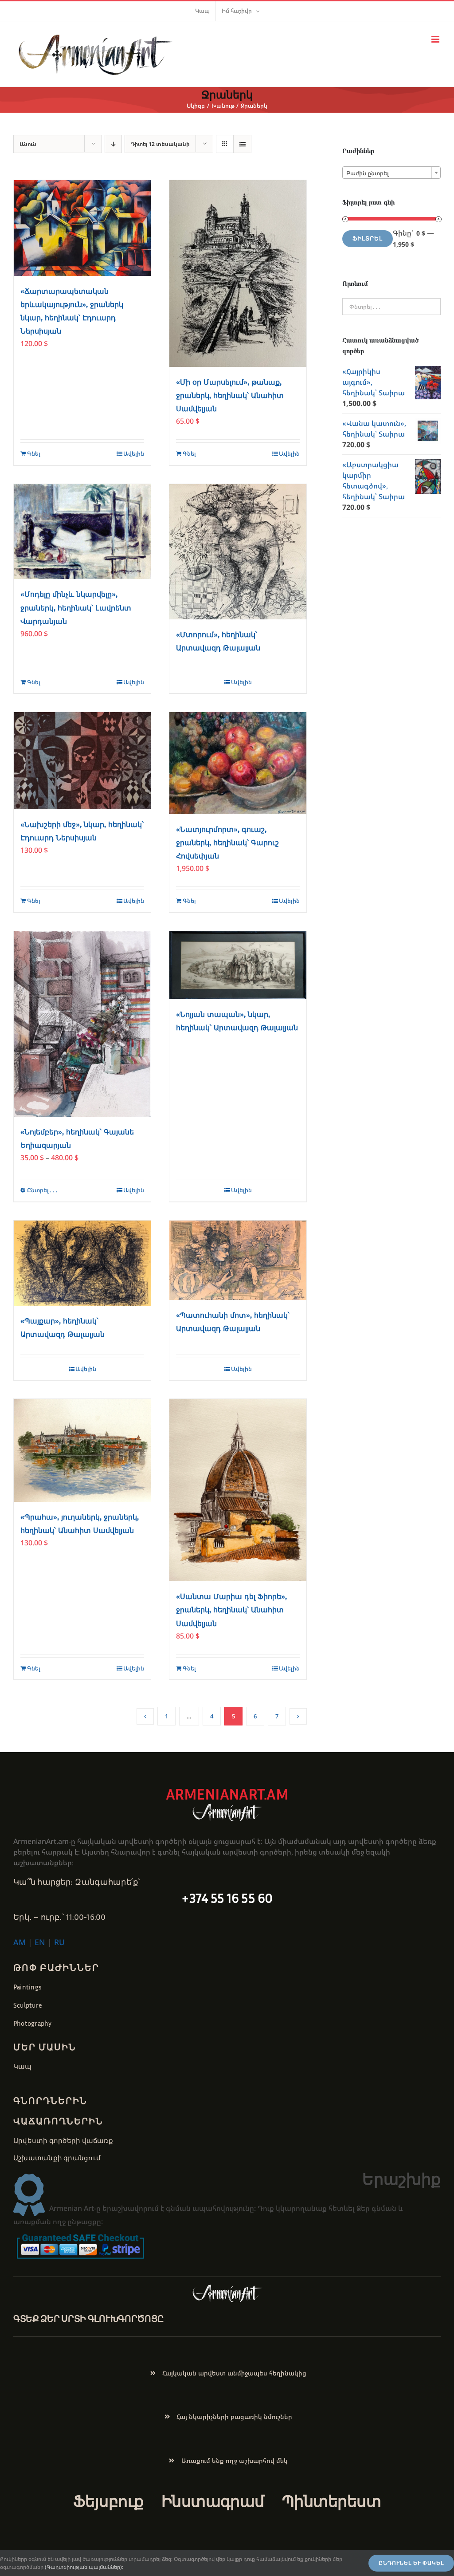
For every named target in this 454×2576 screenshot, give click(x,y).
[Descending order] (113, 144)
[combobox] (391, 173)
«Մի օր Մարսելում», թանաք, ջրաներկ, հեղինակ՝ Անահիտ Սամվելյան (230, 396)
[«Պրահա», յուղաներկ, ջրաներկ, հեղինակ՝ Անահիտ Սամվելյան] (82, 1450)
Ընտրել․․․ (43, 1190)
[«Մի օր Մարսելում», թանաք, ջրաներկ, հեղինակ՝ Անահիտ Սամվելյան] (238, 274)
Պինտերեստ (331, 2501)
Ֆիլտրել (368, 238)
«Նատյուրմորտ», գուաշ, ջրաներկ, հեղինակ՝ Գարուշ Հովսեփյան (227, 843)
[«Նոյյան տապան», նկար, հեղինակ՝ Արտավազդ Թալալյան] (238, 965)
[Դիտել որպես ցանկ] (242, 144)
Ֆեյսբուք (108, 2501)
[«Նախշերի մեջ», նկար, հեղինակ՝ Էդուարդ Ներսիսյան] (82, 760)
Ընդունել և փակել (411, 2563)
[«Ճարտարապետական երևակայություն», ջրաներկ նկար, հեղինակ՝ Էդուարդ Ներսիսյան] (82, 228)
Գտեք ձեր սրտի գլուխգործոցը (89, 2318)
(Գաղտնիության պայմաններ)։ (84, 2567)
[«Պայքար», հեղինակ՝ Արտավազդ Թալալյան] (82, 1263)
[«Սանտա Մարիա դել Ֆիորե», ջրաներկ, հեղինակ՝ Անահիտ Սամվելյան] (238, 1490)
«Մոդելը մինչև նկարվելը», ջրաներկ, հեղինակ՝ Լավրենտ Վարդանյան (76, 608)
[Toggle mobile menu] (436, 39)
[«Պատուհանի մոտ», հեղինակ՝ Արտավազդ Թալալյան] (238, 1260)
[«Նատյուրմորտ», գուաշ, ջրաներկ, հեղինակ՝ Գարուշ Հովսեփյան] (238, 763)
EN (40, 1942)
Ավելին (134, 453)
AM (20, 1942)
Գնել (34, 453)
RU (59, 1942)
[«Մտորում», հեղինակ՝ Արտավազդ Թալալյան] (238, 552)
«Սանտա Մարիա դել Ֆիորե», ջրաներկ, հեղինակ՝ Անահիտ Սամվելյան (231, 1610)
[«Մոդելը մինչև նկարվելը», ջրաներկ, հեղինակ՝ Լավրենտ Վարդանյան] (82, 532)
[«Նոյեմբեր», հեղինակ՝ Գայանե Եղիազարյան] (82, 1024)
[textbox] (391, 173)
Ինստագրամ (213, 2501)
